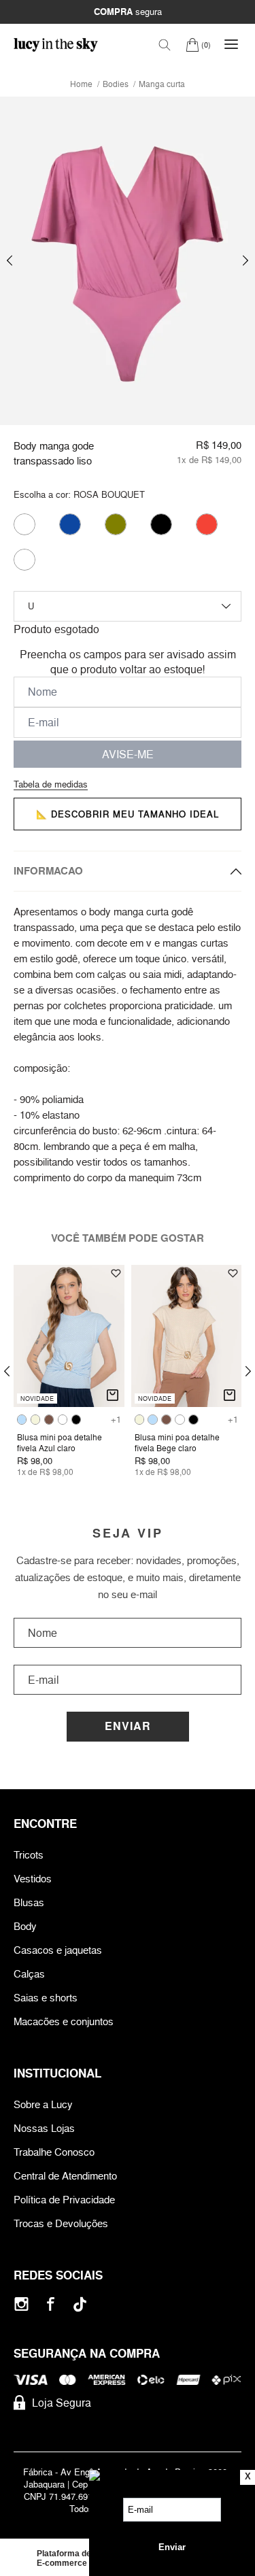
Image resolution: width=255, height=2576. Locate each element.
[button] (10, 261)
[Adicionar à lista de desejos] (116, 1273)
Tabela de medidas (51, 784)
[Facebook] (51, 2304)
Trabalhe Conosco (54, 2152)
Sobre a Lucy (43, 2104)
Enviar (128, 1726)
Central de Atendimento (65, 2176)
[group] (128, 261)
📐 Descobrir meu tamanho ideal (128, 814)
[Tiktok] (80, 2304)
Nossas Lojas (44, 2128)
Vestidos (33, 1879)
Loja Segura (62, 2403)
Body (25, 1926)
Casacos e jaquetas (58, 1950)
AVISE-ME (128, 754)
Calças (29, 1974)
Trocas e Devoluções (61, 2223)
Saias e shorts (46, 1998)
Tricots (29, 1855)
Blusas (29, 1902)
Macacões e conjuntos (64, 2021)
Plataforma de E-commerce (64, 2558)
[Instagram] (21, 2304)
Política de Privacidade (64, 2200)
